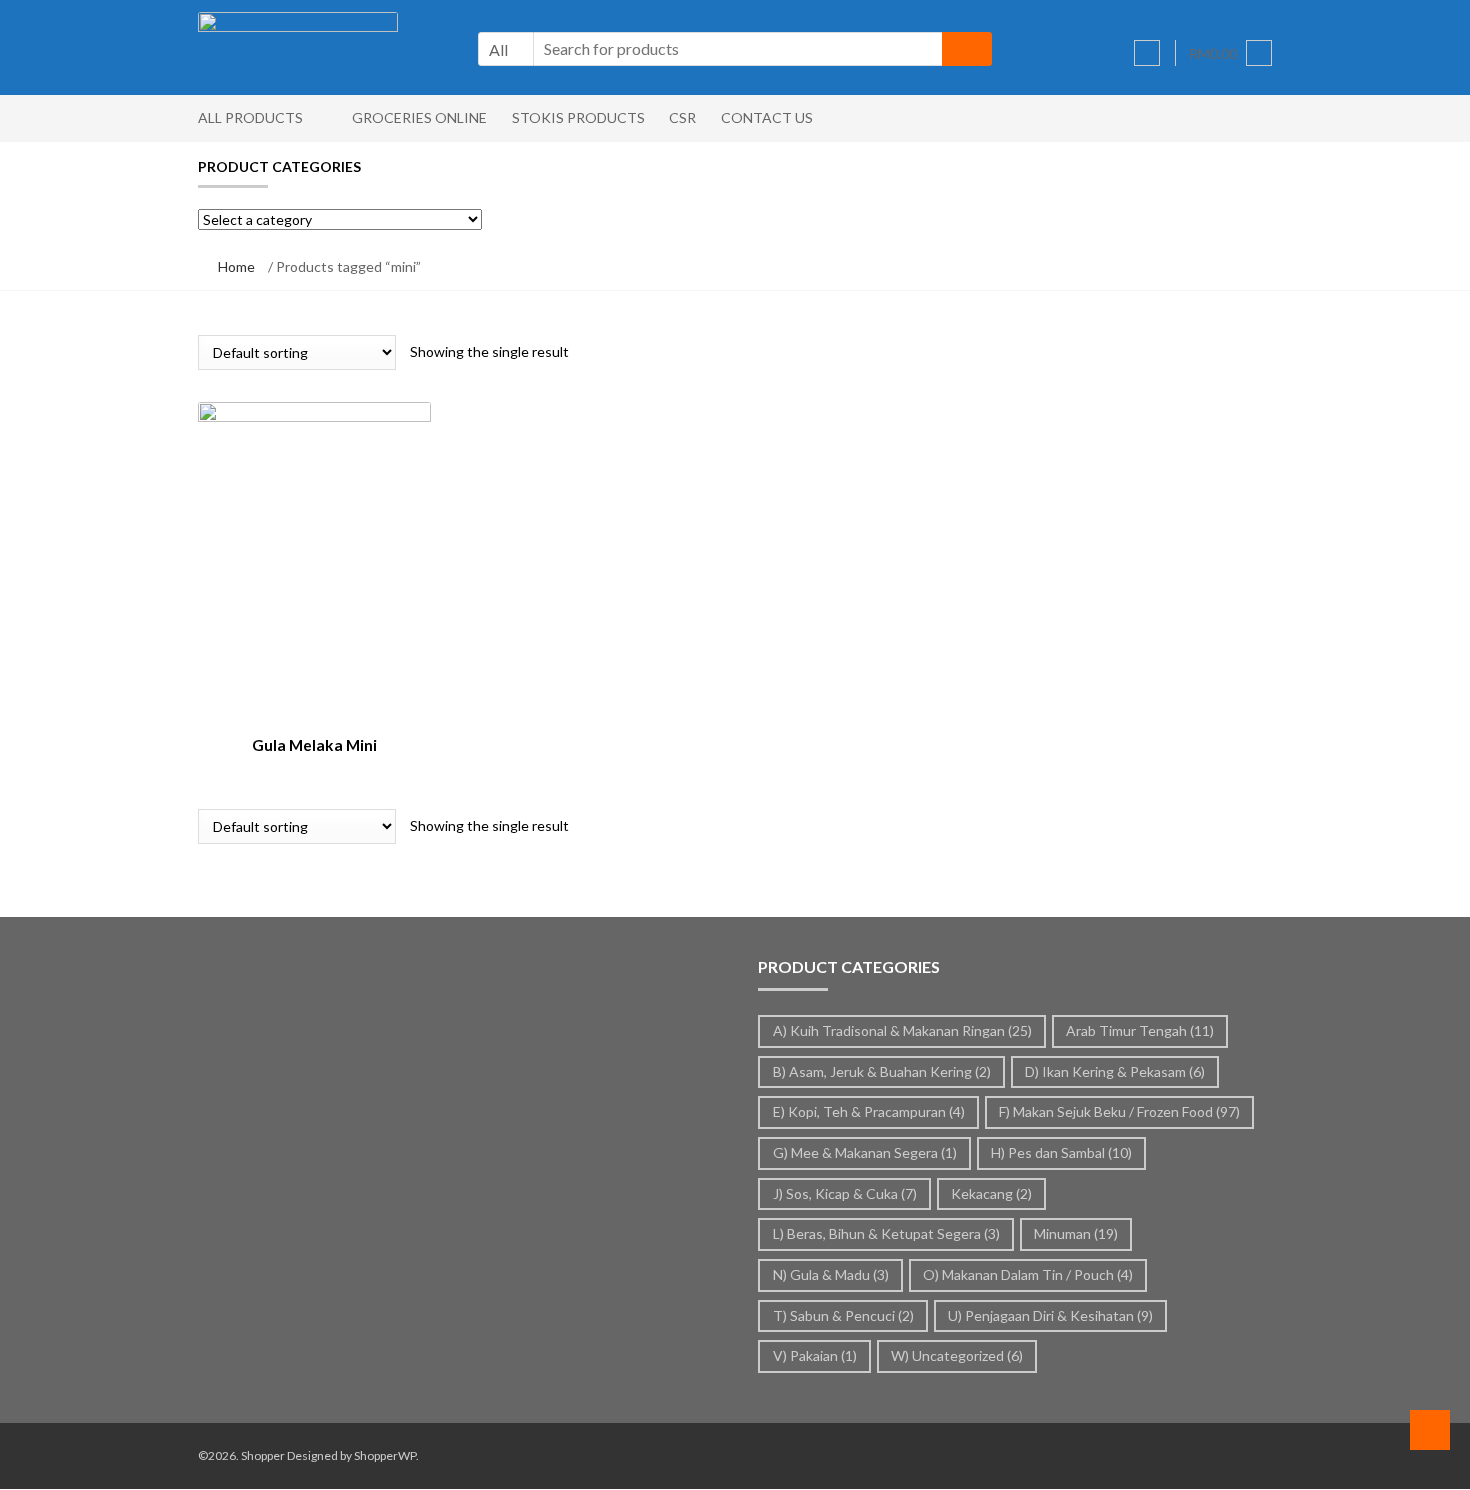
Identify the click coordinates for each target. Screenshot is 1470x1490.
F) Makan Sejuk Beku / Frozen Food (1119, 1111)
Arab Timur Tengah (1140, 1030)
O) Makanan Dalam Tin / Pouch (1028, 1274)
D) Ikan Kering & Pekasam (1115, 1071)
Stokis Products (578, 117)
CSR (682, 117)
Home (236, 266)
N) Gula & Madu (831, 1274)
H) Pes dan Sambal (1061, 1152)
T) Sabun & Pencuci (843, 1315)
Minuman (1076, 1233)
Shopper (263, 1455)
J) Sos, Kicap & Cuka (845, 1193)
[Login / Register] (1147, 53)
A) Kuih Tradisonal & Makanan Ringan (902, 1030)
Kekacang (991, 1193)
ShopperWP (385, 1455)
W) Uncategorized (957, 1355)
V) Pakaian (815, 1355)
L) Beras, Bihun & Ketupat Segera (886, 1233)
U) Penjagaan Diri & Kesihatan (1050, 1315)
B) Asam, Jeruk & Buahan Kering (882, 1071)
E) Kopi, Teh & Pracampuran (869, 1111)
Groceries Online (419, 117)
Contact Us (767, 117)
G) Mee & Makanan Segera (865, 1152)
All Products (250, 117)
